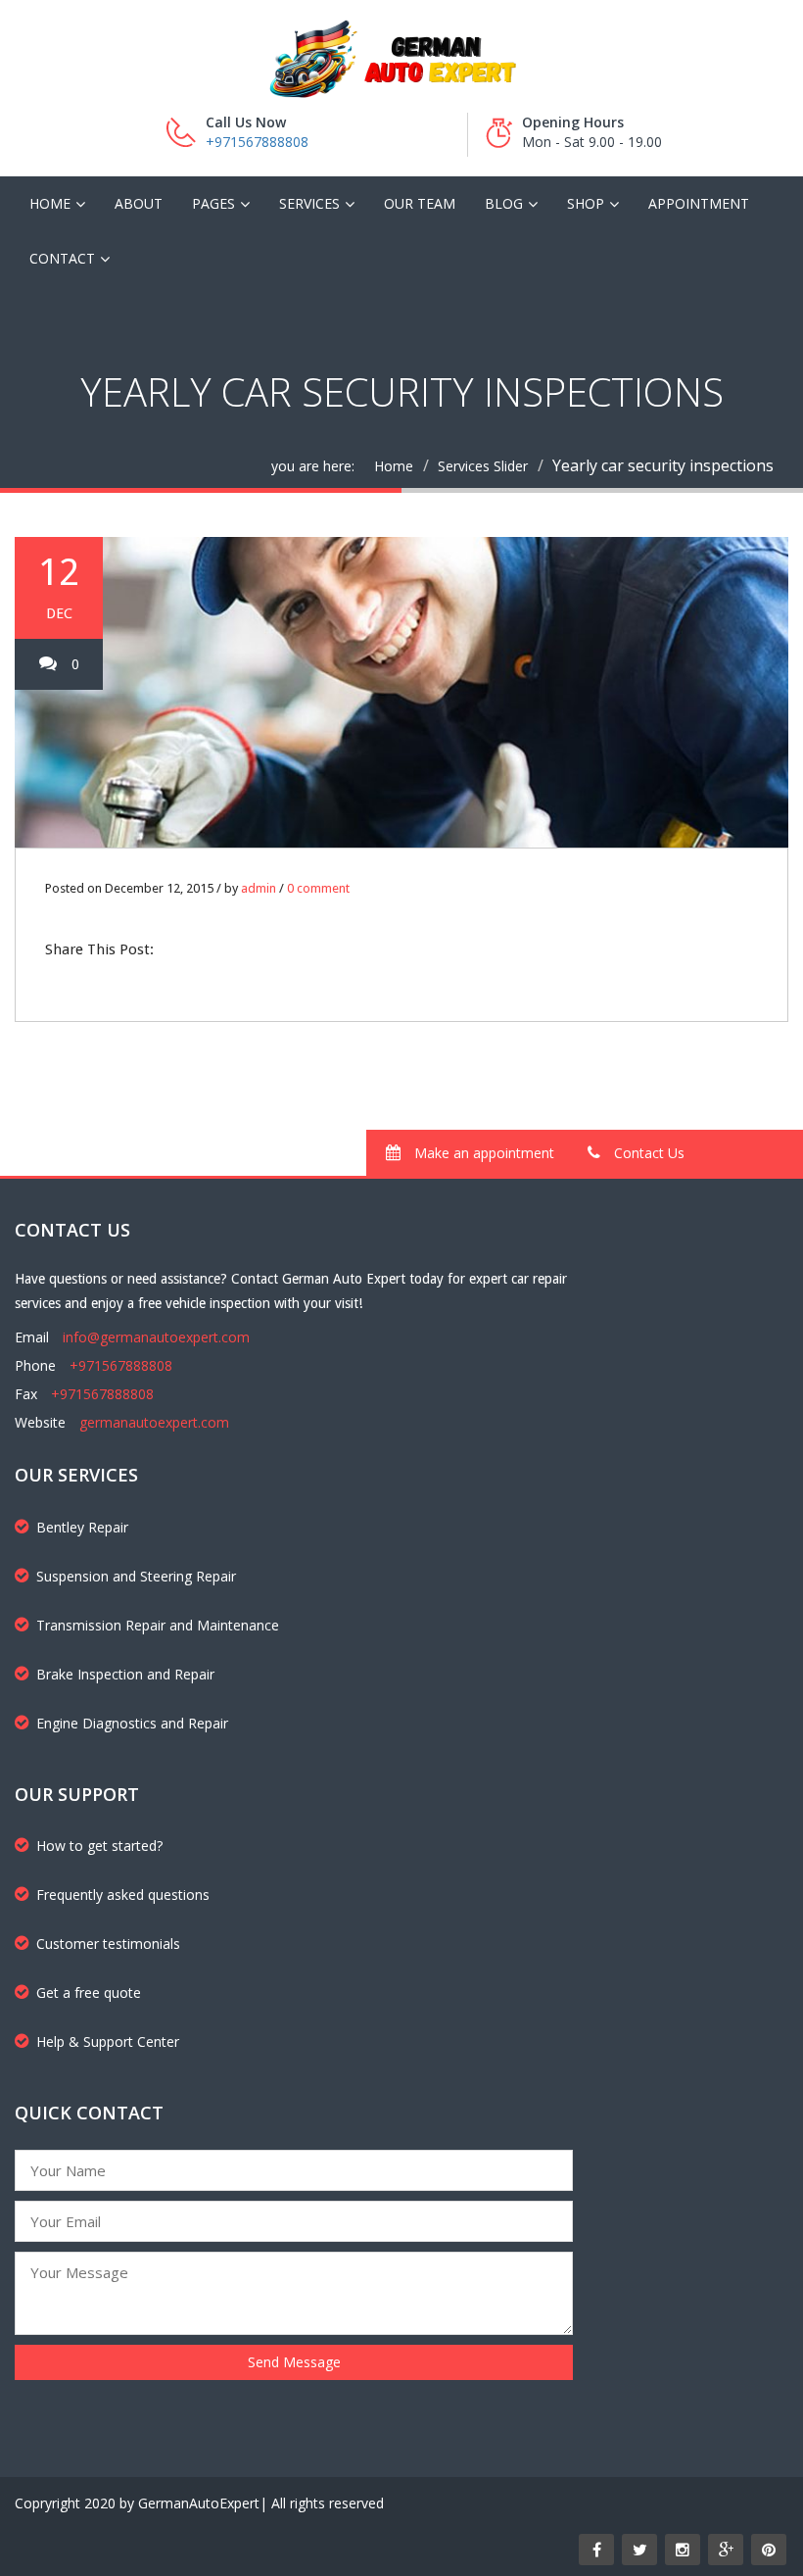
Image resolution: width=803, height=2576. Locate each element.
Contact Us (647, 1153)
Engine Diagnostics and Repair (132, 1723)
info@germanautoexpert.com (156, 1337)
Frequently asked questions (123, 1895)
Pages (213, 203)
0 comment (318, 888)
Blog (504, 203)
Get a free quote (89, 1993)
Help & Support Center (108, 2041)
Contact (62, 258)
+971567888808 (257, 142)
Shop (586, 203)
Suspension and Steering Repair (136, 1576)
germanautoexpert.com (154, 1422)
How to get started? (99, 1846)
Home (50, 203)
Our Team (420, 203)
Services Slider (483, 466)
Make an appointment (482, 1153)
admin (259, 888)
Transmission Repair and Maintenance (158, 1625)
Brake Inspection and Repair (125, 1674)
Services (309, 203)
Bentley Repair (82, 1527)
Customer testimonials (108, 1944)
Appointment (699, 203)
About (139, 203)
